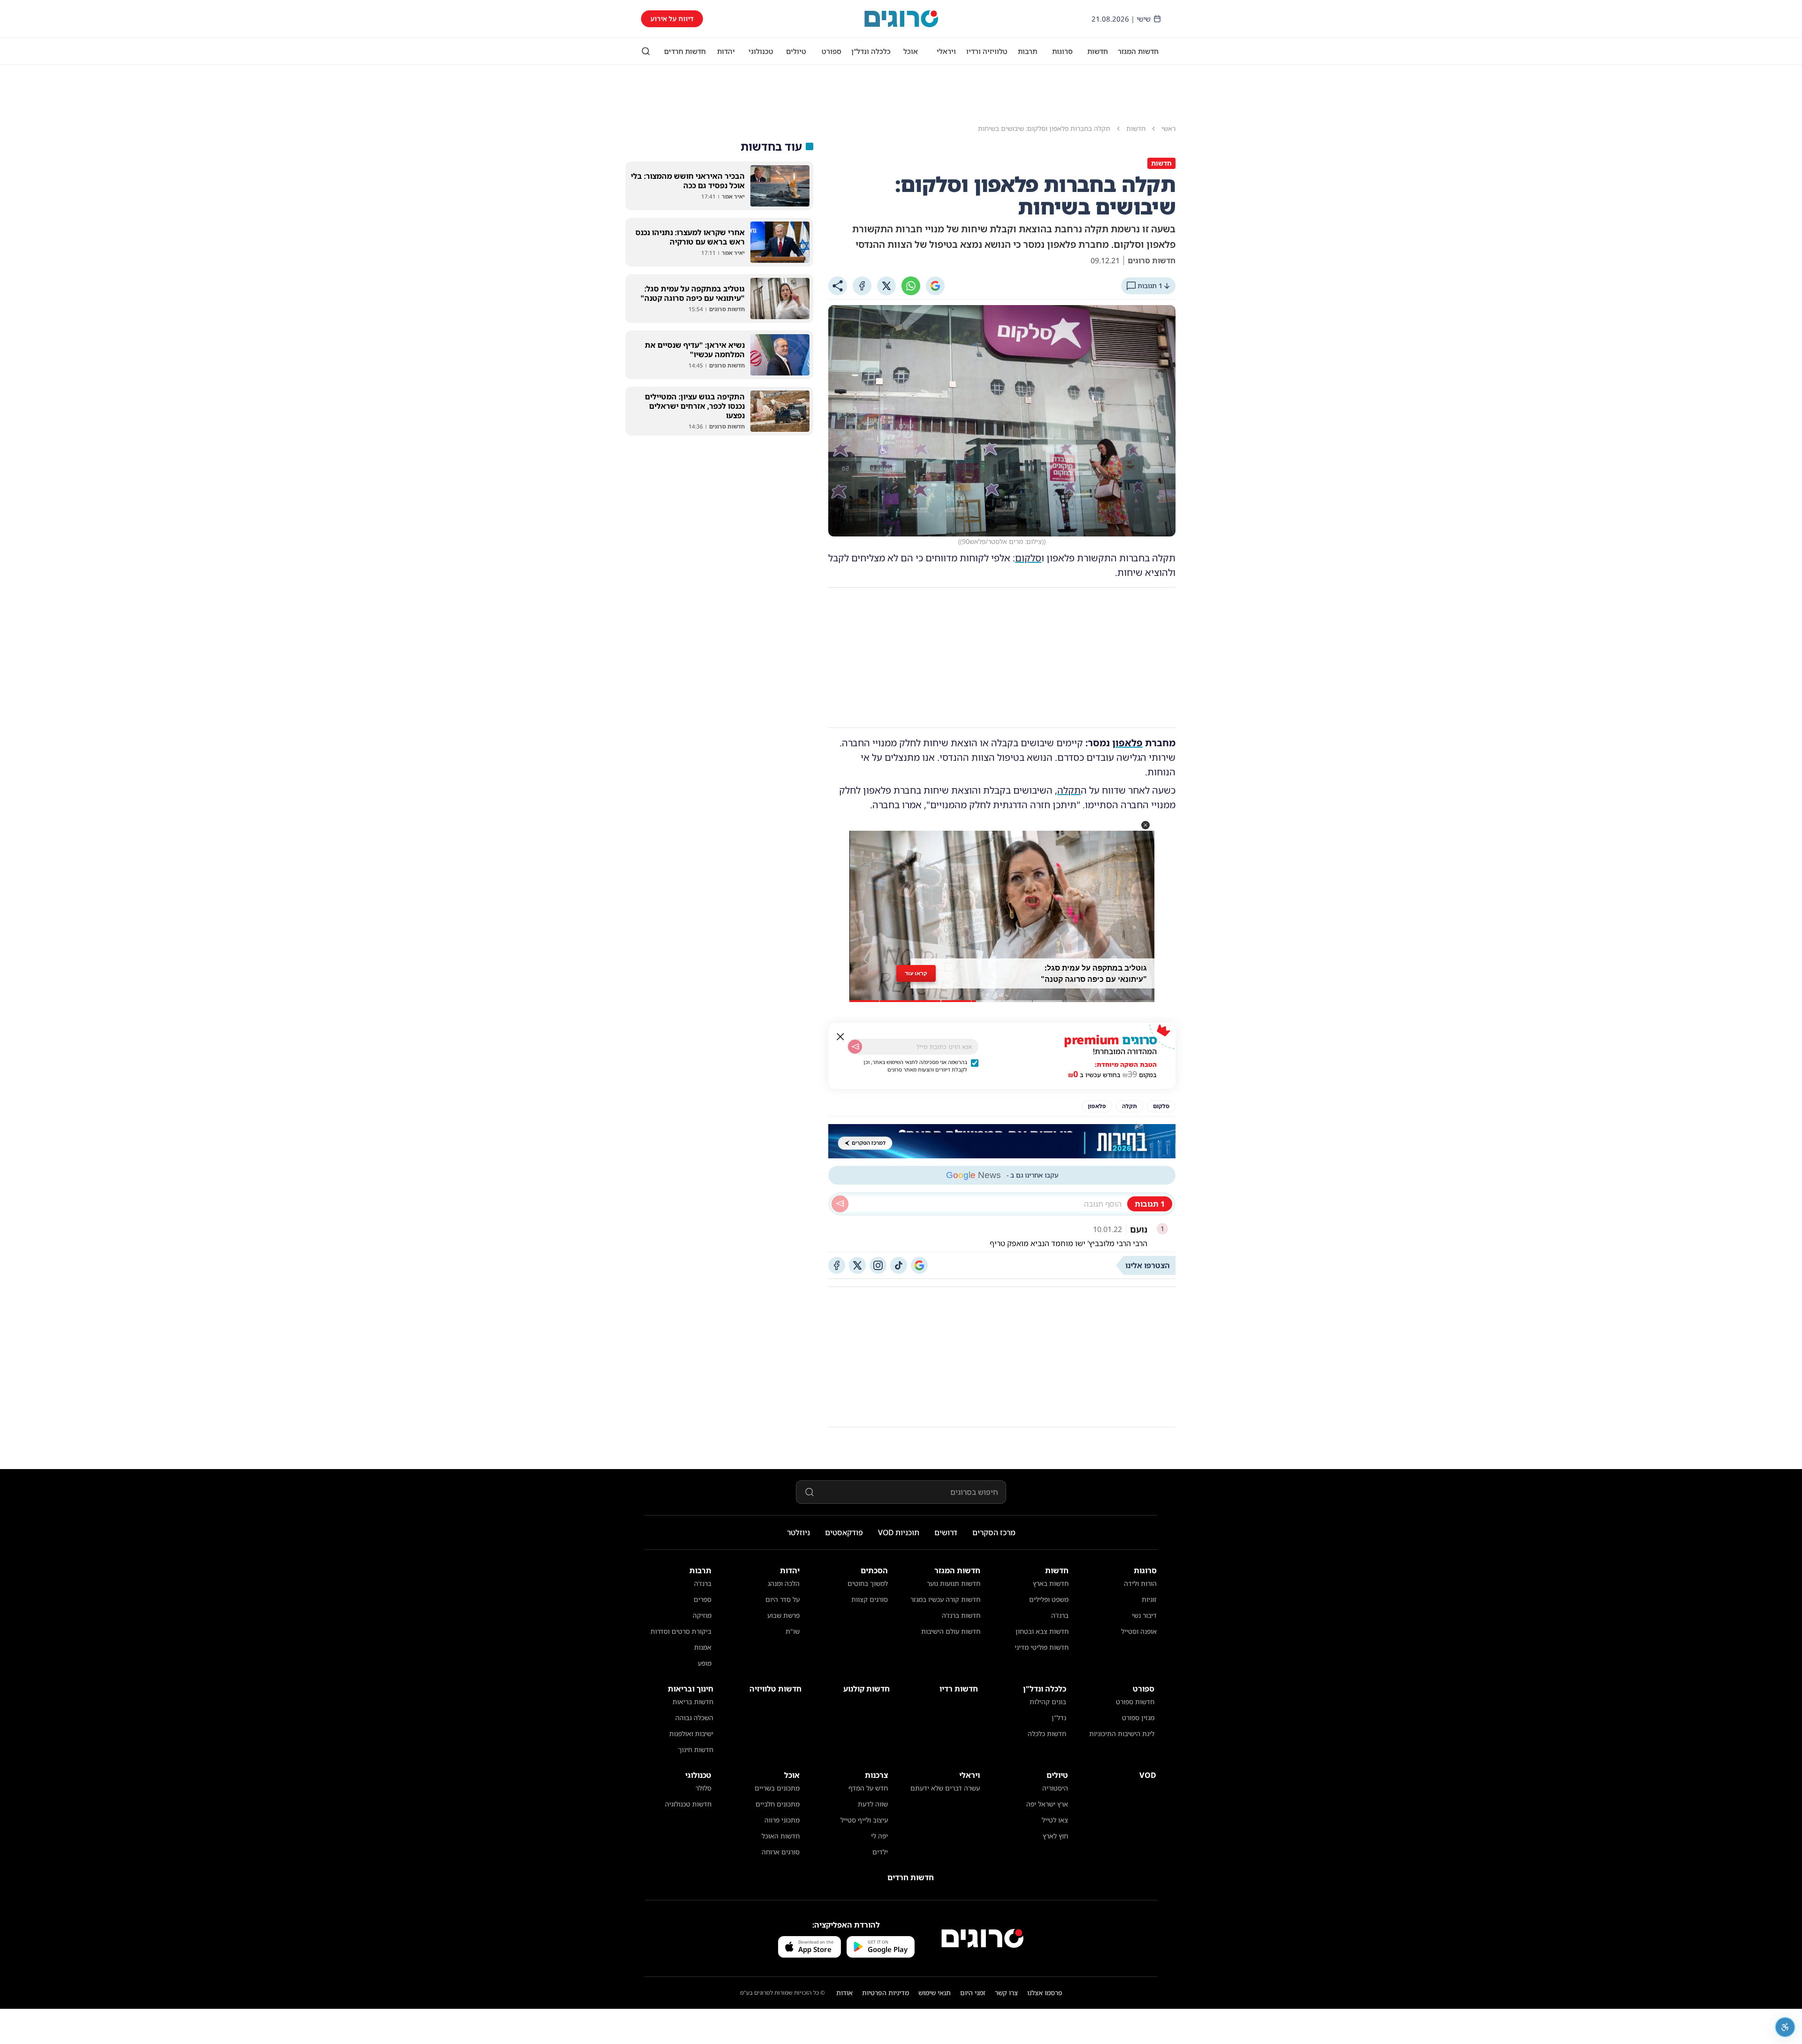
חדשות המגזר (1138, 51)
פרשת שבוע (783, 1615)
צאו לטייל (1055, 1820)
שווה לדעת (873, 1804)
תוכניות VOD (899, 1532)
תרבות (1027, 51)
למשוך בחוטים (868, 1583)
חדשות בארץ (1051, 1583)
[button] (1145, 825)
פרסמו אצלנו (1045, 1993)
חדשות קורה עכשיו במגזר (945, 1599)
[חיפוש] (646, 51)
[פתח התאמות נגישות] (1785, 2027)
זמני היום (973, 1993)
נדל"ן (1059, 1718)
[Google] (935, 286)
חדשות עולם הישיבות (951, 1631)
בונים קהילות (1048, 1702)
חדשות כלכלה (1047, 1734)
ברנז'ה (1060, 1615)
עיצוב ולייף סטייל (864, 1820)
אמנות (703, 1647)
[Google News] (919, 1265)
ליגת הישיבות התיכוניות (1122, 1734)
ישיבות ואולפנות (691, 1734)
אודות (844, 1993)
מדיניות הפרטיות (886, 1993)
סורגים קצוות (870, 1599)
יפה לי (879, 1836)
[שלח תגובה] (840, 1204)
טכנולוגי (761, 51)
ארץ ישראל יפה (1047, 1804)
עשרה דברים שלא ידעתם (945, 1788)
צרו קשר (1006, 1993)
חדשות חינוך (696, 1749)
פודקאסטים (844, 1532)
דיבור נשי (1144, 1615)
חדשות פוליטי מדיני (1042, 1647)
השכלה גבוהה (694, 1718)
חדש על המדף (868, 1788)
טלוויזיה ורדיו (987, 51)
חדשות (1098, 51)
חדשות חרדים (685, 51)
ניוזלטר (798, 1532)
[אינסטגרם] (878, 1265)
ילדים (880, 1852)
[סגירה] (840, 1037)
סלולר (703, 1788)
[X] (886, 286)
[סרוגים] (982, 1938)
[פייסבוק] (837, 1265)
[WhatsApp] (911, 286)
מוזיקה (702, 1615)
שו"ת (793, 1631)
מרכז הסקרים (994, 1532)
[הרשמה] (855, 1047)
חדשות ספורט (1135, 1702)
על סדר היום (783, 1599)
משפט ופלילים (1049, 1599)
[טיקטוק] (899, 1265)
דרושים (946, 1532)
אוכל (911, 51)
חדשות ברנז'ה (961, 1615)
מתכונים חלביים (778, 1804)
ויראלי (946, 51)
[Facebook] (862, 286)
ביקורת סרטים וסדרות (681, 1631)
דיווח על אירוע (672, 19)
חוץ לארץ (1055, 1836)
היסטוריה (1055, 1788)
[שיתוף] (838, 286)
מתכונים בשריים (777, 1788)
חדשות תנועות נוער (954, 1583)
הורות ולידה (1140, 1583)
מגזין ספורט (1138, 1718)
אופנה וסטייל (1139, 1631)
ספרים (702, 1599)
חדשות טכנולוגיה (688, 1804)
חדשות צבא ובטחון (1042, 1631)
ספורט (832, 51)
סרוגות (1062, 51)
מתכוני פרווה (782, 1820)
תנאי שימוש (935, 1993)
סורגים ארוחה (781, 1852)
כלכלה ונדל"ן (871, 51)
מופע (705, 1663)
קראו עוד (916, 974)
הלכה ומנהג (784, 1583)
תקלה (1069, 790)
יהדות (726, 51)
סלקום (1028, 558)
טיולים (796, 51)
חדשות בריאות (693, 1702)
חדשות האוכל (781, 1836)
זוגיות (1149, 1599)
